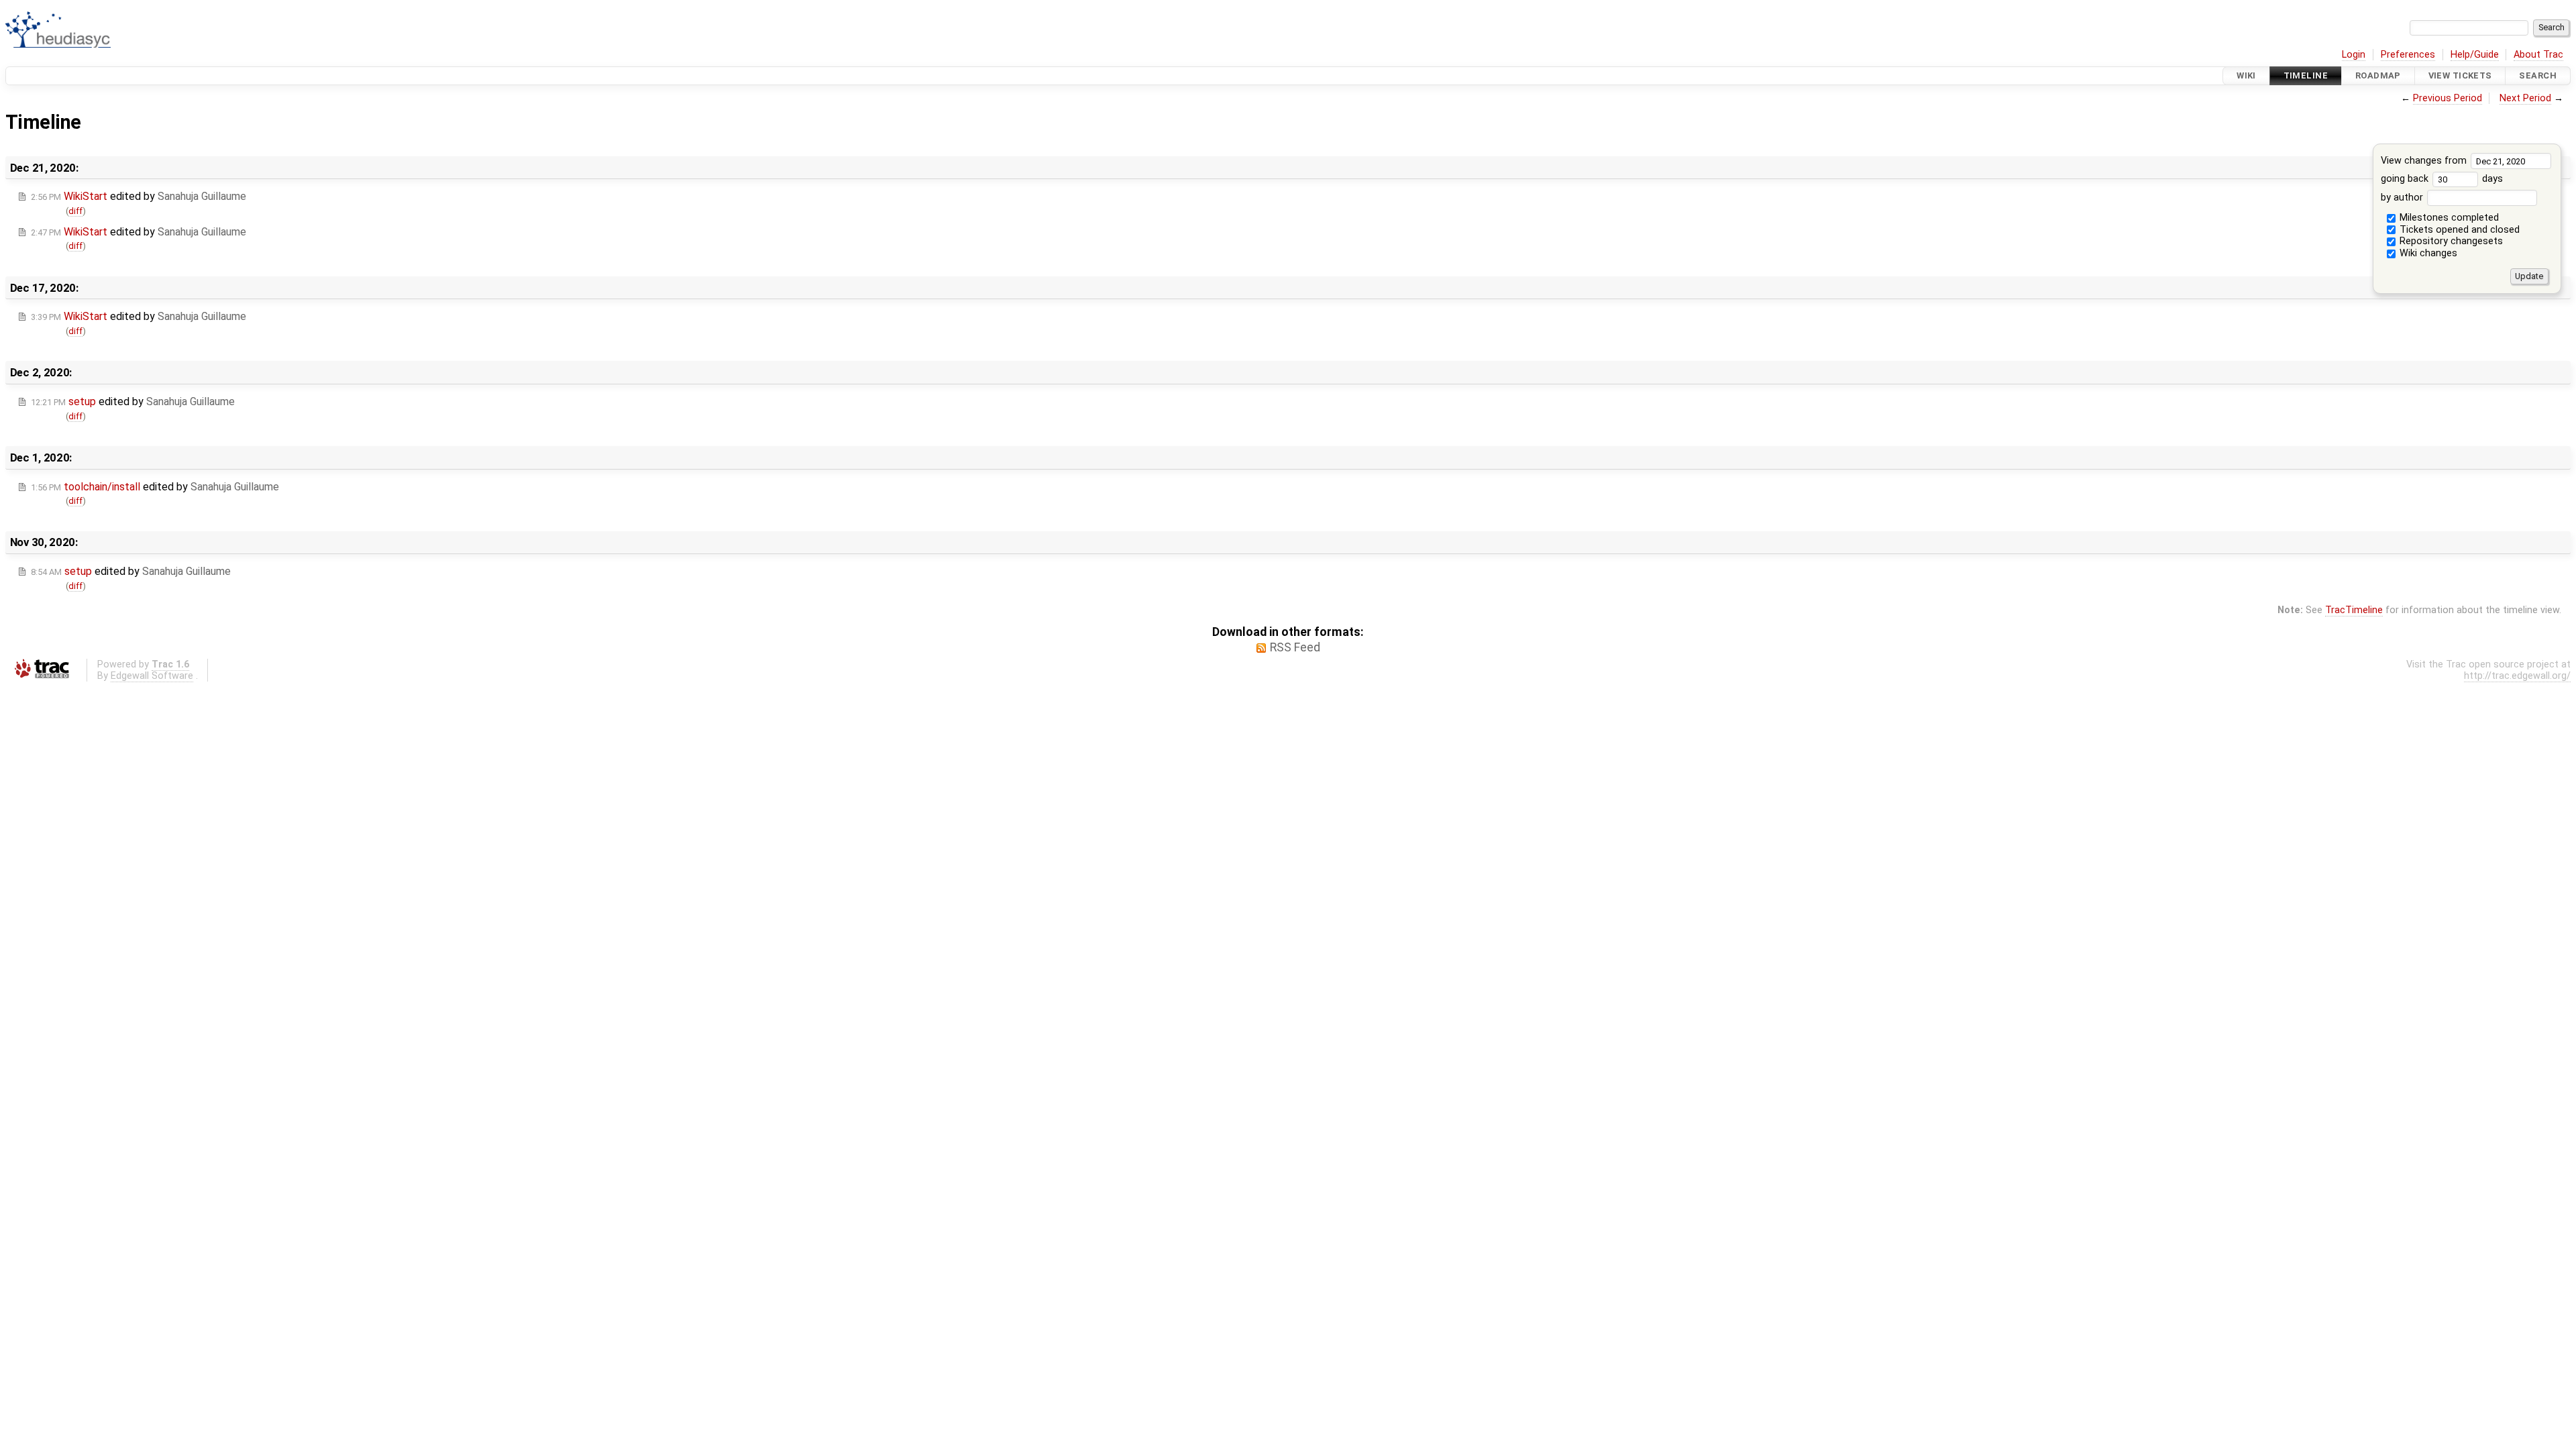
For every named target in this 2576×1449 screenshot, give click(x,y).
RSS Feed (1295, 647)
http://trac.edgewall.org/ (2517, 676)
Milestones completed (2448, 218)
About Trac (2538, 55)
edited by (139, 196)
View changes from (2425, 161)
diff (75, 211)
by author (2403, 198)
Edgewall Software (152, 676)
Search (2538, 75)
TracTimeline (2354, 610)
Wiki (2246, 75)
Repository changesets (2450, 241)
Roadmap (2378, 75)
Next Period (2525, 98)
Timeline (2306, 75)
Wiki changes (2427, 253)
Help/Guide (2475, 55)
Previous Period (2448, 98)
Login (2354, 55)
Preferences (2408, 55)
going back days (2442, 179)
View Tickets (2460, 75)
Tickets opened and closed (2458, 230)
